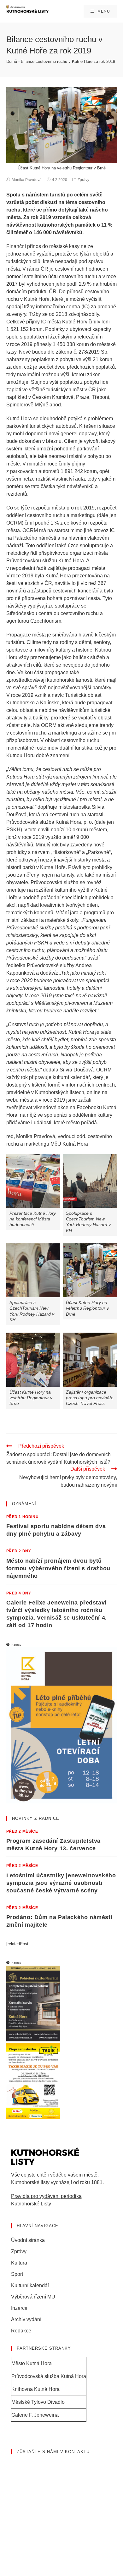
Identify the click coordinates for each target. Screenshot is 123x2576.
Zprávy (83, 180)
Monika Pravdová (27, 180)
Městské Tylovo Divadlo (38, 2402)
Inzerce (19, 2308)
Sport (17, 2274)
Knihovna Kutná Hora (35, 2389)
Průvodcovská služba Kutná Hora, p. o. (50, 822)
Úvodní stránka (28, 2240)
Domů (12, 61)
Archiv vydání (26, 2319)
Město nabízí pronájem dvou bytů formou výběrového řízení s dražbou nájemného (58, 1568)
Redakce (21, 2331)
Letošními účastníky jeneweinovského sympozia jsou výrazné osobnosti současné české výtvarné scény (61, 1883)
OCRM (30, 530)
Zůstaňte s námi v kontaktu (53, 2452)
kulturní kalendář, (72, 1077)
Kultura (19, 2263)
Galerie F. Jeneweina (35, 2415)
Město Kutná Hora (32, 2363)
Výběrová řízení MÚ (33, 2297)
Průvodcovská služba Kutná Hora (49, 2376)
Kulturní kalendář (30, 2285)
